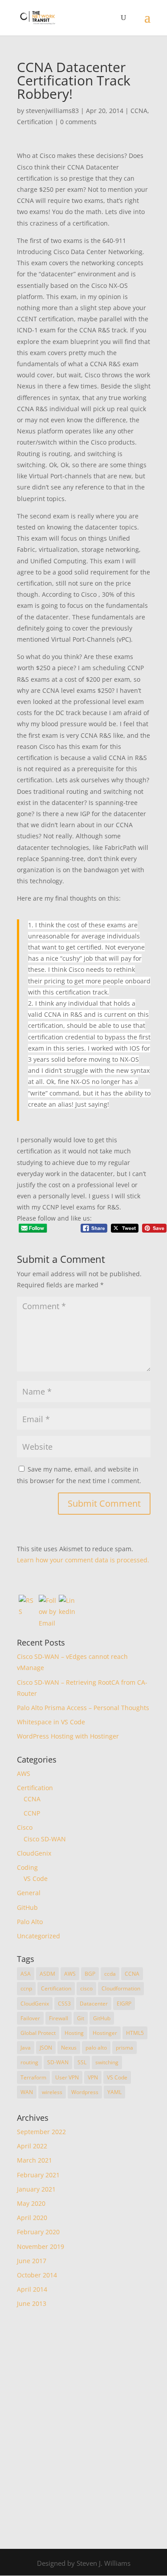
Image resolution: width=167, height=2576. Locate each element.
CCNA (139, 111)
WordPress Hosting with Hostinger (68, 1736)
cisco (86, 1988)
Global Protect (38, 2033)
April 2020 (32, 2218)
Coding (27, 1867)
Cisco (25, 1827)
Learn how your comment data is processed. (83, 1560)
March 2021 (35, 2160)
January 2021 (36, 2189)
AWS (24, 1773)
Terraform (33, 2077)
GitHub (27, 1907)
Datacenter (94, 2004)
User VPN (67, 2077)
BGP (90, 1974)
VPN (93, 2077)
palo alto (96, 2048)
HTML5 (135, 2033)
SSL (82, 2062)
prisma (124, 2048)
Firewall (59, 2018)
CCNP (32, 1813)
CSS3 (64, 2004)
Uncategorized (39, 1936)
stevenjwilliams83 (52, 111)
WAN (27, 2092)
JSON (46, 2048)
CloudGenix (34, 1853)
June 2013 (32, 2303)
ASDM (47, 1974)
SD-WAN (58, 2062)
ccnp (26, 1988)
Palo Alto (30, 1922)
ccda (110, 1974)
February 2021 (38, 2175)
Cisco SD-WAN (45, 1839)
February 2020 (38, 2232)
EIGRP (124, 2004)
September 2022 (41, 2132)
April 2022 (32, 2146)
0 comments (78, 122)
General (29, 1893)
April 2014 (32, 2289)
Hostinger (105, 2033)
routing (29, 2062)
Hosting (74, 2033)
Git (81, 2018)
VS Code (36, 1878)
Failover (30, 2018)
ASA (26, 1974)
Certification (35, 122)
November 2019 (41, 2246)
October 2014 (37, 2275)
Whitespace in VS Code (51, 1722)
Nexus (69, 2048)
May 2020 (31, 2203)
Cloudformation (121, 1988)
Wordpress (85, 2092)
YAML (114, 2092)
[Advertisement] (83, 2428)
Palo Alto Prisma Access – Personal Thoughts (83, 1708)
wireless (52, 2092)
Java (26, 2048)
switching (107, 2062)
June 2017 (32, 2261)
